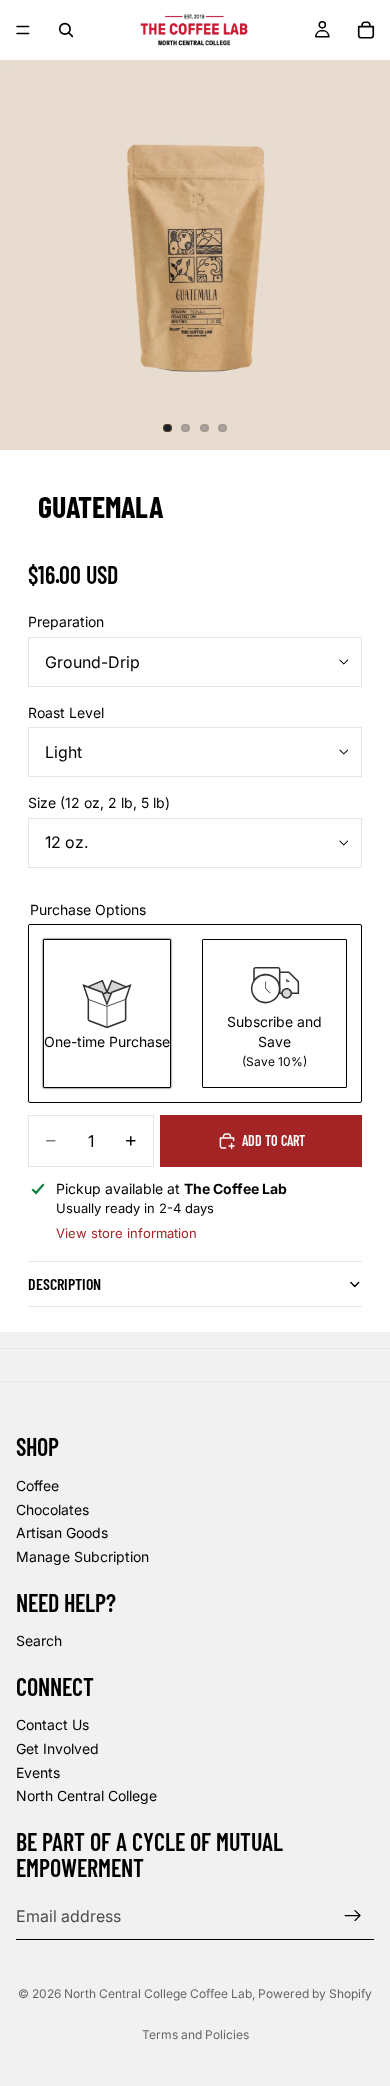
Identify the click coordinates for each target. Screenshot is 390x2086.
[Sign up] (353, 1916)
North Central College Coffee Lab (158, 1993)
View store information (126, 1233)
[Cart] (366, 30)
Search (39, 1640)
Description (64, 1283)
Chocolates (52, 1509)
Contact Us (52, 1725)
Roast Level (66, 712)
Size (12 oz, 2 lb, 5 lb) (99, 802)
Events (38, 1772)
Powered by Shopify (315, 1993)
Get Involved (57, 1748)
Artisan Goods (62, 1532)
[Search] (66, 30)
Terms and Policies (195, 2034)
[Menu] (23, 30)
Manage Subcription (82, 1556)
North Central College (86, 1795)
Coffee (37, 1485)
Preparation (66, 621)
